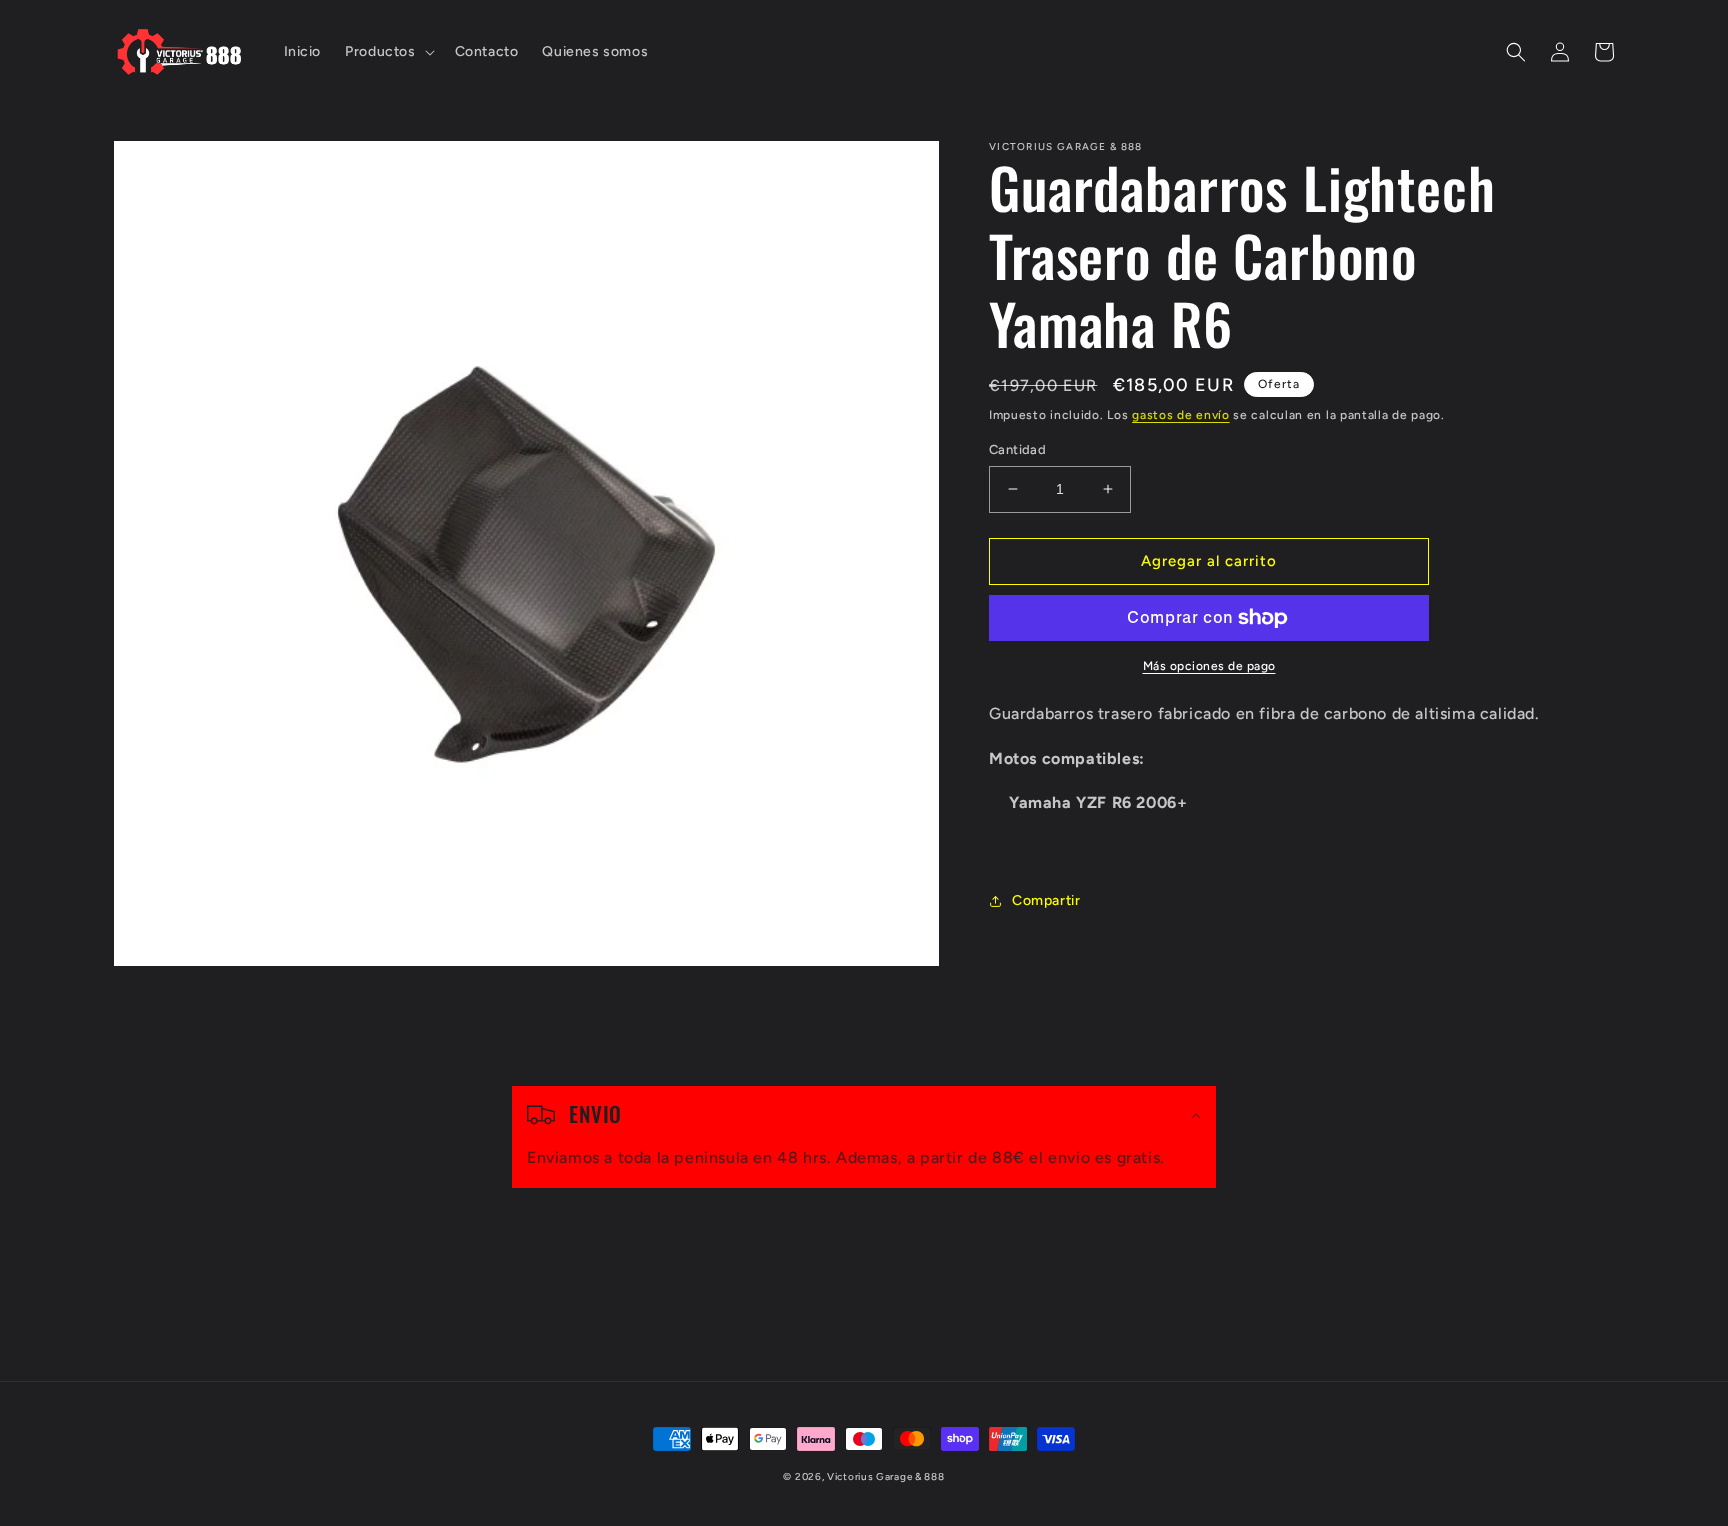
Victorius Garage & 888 (885, 1476)
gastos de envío (1181, 415)
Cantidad (1017, 449)
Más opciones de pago (1209, 666)
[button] (387, 52)
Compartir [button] (1046, 900)
